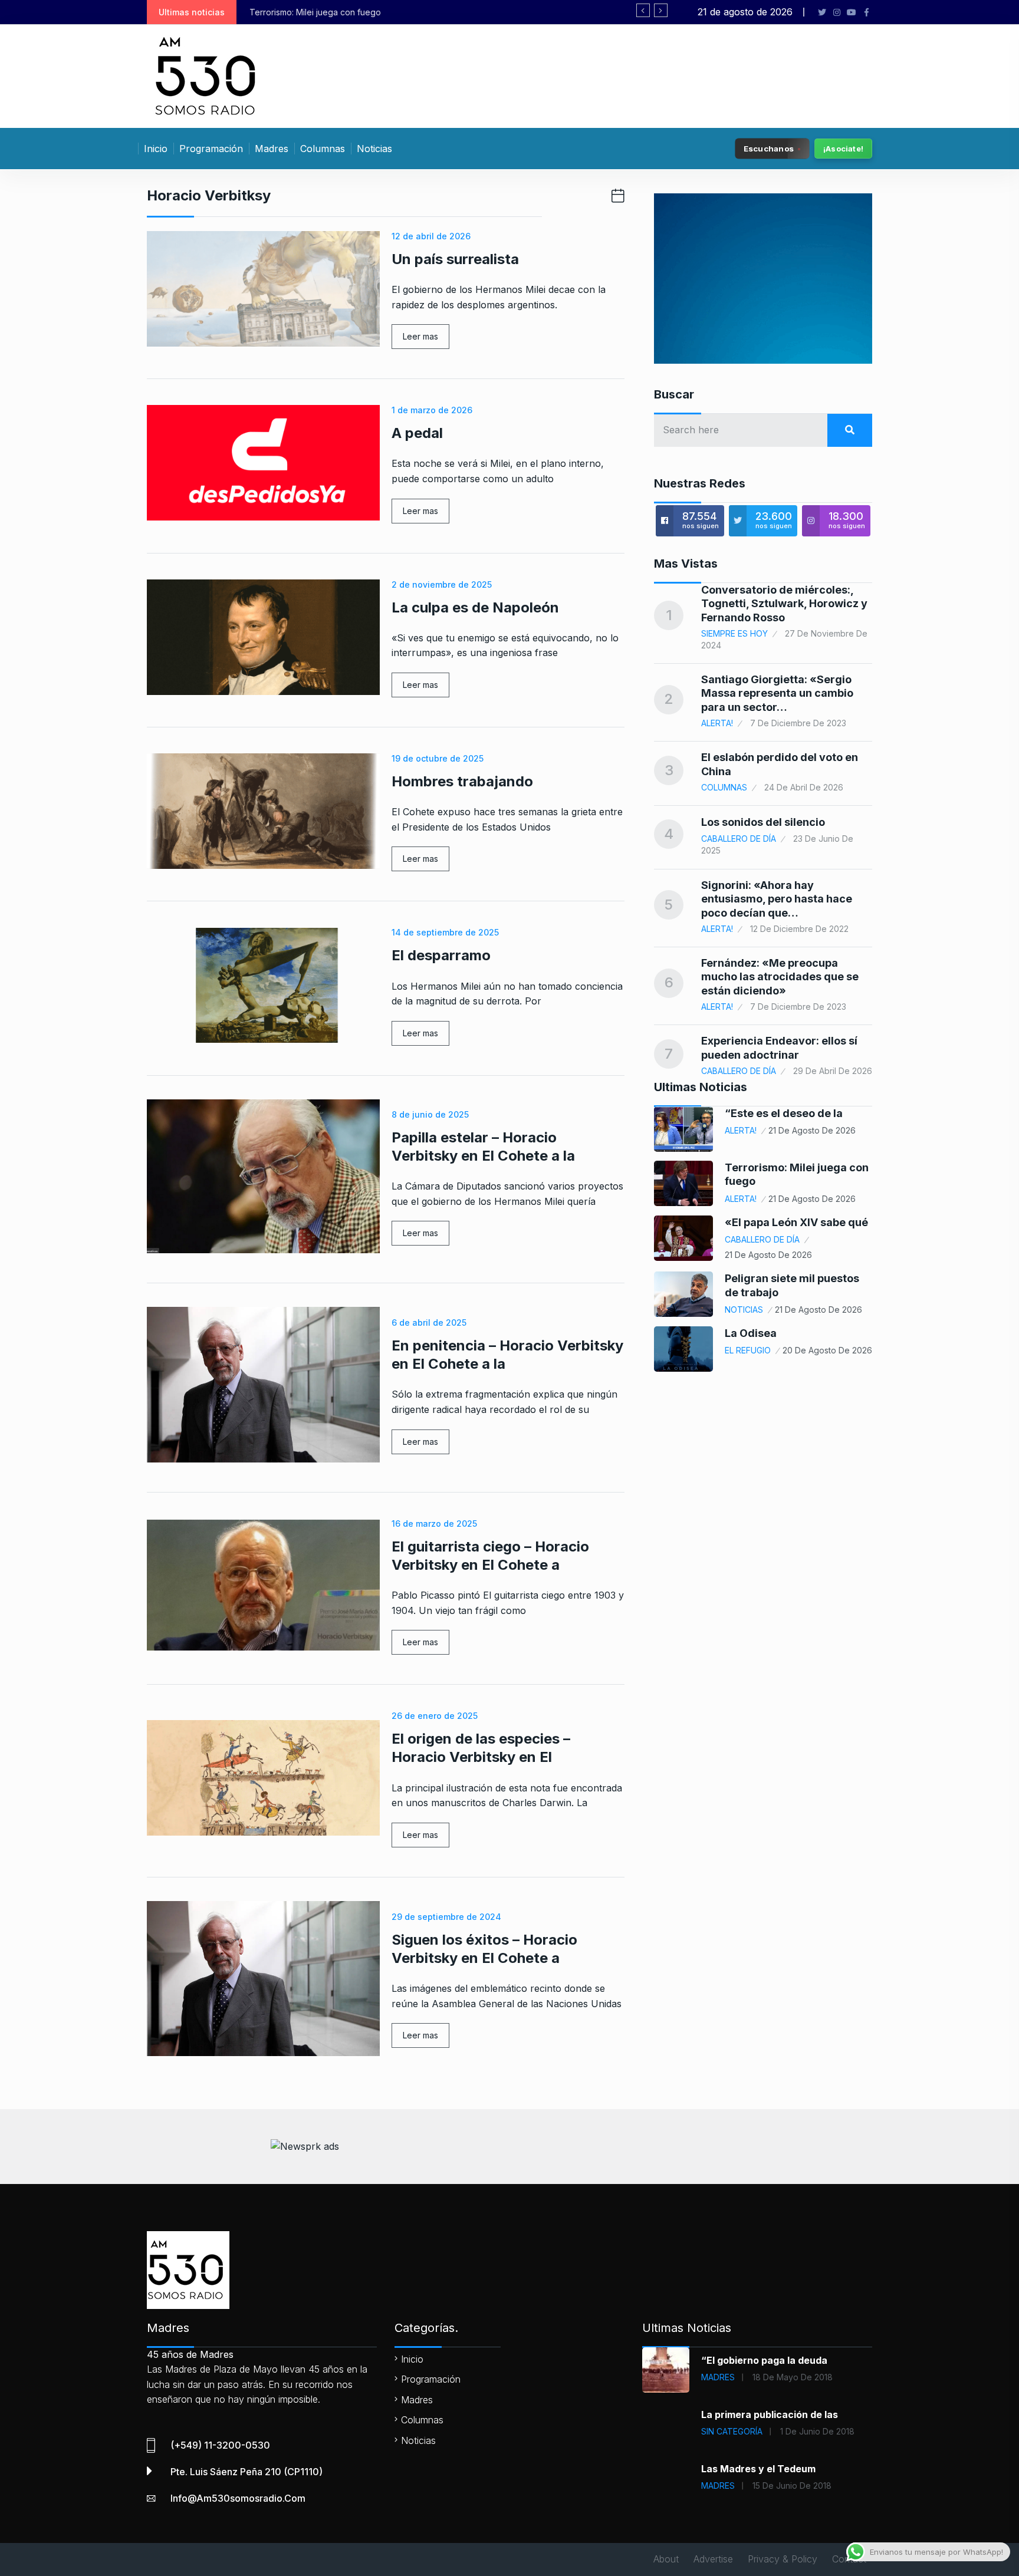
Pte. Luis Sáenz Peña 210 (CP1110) (246, 2472)
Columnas (323, 149)
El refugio (748, 1350)
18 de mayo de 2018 (793, 2377)
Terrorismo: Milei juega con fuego (315, 12)
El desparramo (441, 955)
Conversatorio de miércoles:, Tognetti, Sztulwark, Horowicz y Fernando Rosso (784, 604)
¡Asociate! (843, 149)
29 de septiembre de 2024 (446, 1917)
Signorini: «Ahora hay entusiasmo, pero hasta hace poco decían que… (777, 899)
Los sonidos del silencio (763, 822)
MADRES (718, 2377)
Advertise (713, 2559)
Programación (211, 149)
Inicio (156, 149)
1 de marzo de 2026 (432, 410)
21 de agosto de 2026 (812, 1130)
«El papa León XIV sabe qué (796, 1222)
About (666, 2559)
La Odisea (751, 1333)
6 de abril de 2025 (429, 1322)
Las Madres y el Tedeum (758, 2469)
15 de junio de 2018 (792, 2486)
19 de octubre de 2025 (438, 758)
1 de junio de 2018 (817, 2431)
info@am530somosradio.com (238, 2498)
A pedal (417, 433)
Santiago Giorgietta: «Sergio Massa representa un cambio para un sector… (777, 693)
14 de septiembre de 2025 (445, 932)
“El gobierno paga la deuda (764, 2360)
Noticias (374, 149)
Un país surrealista (455, 259)
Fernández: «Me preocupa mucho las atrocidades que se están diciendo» (780, 977)
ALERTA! (717, 723)
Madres (272, 149)
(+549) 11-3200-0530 (220, 2445)
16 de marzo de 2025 (434, 1523)
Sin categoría (732, 2431)
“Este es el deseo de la (784, 1113)
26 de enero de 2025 (435, 1716)
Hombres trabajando (462, 781)
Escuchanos (768, 148)
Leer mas (420, 336)
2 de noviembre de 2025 (442, 584)
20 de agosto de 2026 (827, 1350)
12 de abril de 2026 (431, 236)
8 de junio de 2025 (430, 1114)
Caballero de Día (739, 839)
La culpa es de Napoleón (475, 607)
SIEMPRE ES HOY (734, 633)
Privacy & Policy (783, 2559)
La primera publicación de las (770, 2414)
